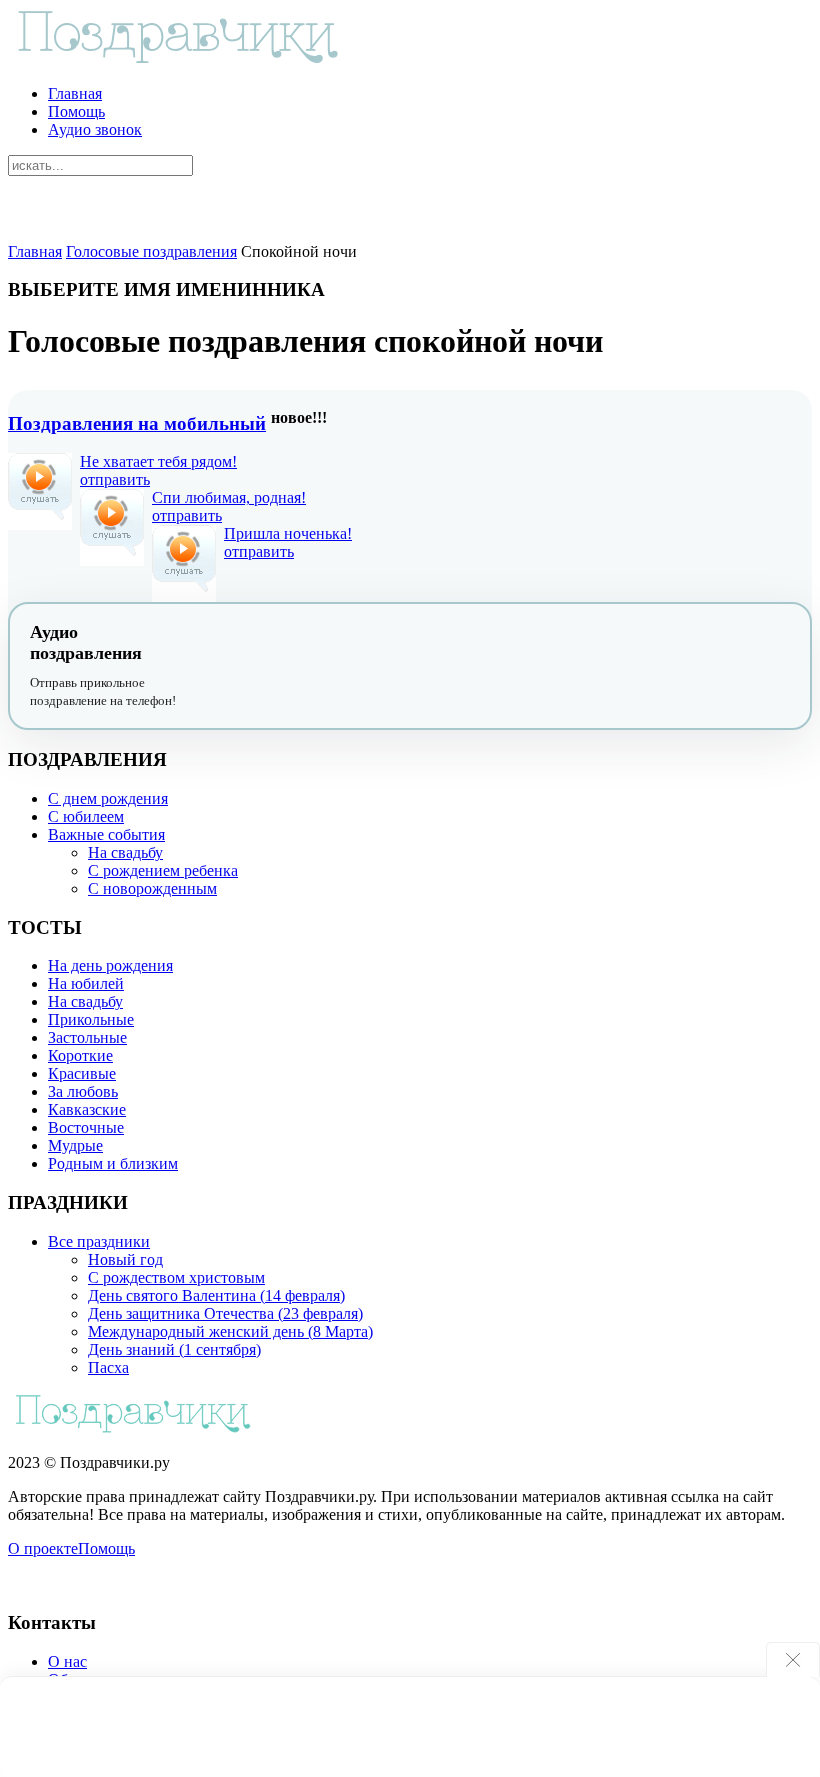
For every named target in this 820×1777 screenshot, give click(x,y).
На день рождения (110, 965)
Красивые (82, 1073)
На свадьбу (125, 852)
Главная (75, 93)
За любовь (83, 1091)
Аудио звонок (95, 129)
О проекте (43, 1548)
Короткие (80, 1055)
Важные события (106, 834)
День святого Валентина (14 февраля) (216, 1295)
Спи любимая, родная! (229, 497)
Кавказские (87, 1109)
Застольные (87, 1037)
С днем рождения (108, 798)
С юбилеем (86, 816)
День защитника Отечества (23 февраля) (225, 1313)
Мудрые (75, 1145)
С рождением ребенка (163, 870)
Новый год (125, 1259)
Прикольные (91, 1019)
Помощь (76, 111)
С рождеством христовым (176, 1277)
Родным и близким (113, 1163)
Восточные (86, 1127)
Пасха (108, 1367)
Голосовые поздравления (151, 251)
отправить (115, 479)
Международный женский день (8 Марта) (230, 1331)
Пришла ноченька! (288, 533)
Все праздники (99, 1241)
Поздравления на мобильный (137, 423)
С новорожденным (152, 888)
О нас (67, 1661)
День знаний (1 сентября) (174, 1349)
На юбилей (86, 983)
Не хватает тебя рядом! (158, 461)
